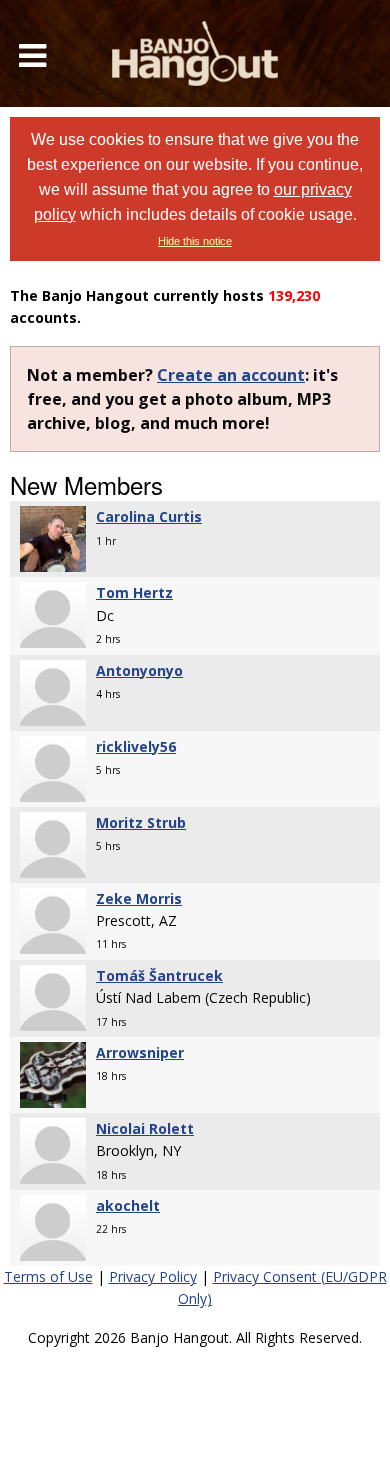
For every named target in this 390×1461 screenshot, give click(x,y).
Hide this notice (195, 241)
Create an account (231, 375)
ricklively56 (136, 746)
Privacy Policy (153, 1276)
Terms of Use (48, 1276)
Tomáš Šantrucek (159, 975)
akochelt (128, 1205)
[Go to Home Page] (195, 53)
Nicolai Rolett (145, 1128)
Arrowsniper (140, 1052)
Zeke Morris (139, 898)
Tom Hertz (134, 592)
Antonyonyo (139, 670)
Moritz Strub (141, 822)
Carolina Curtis (149, 516)
